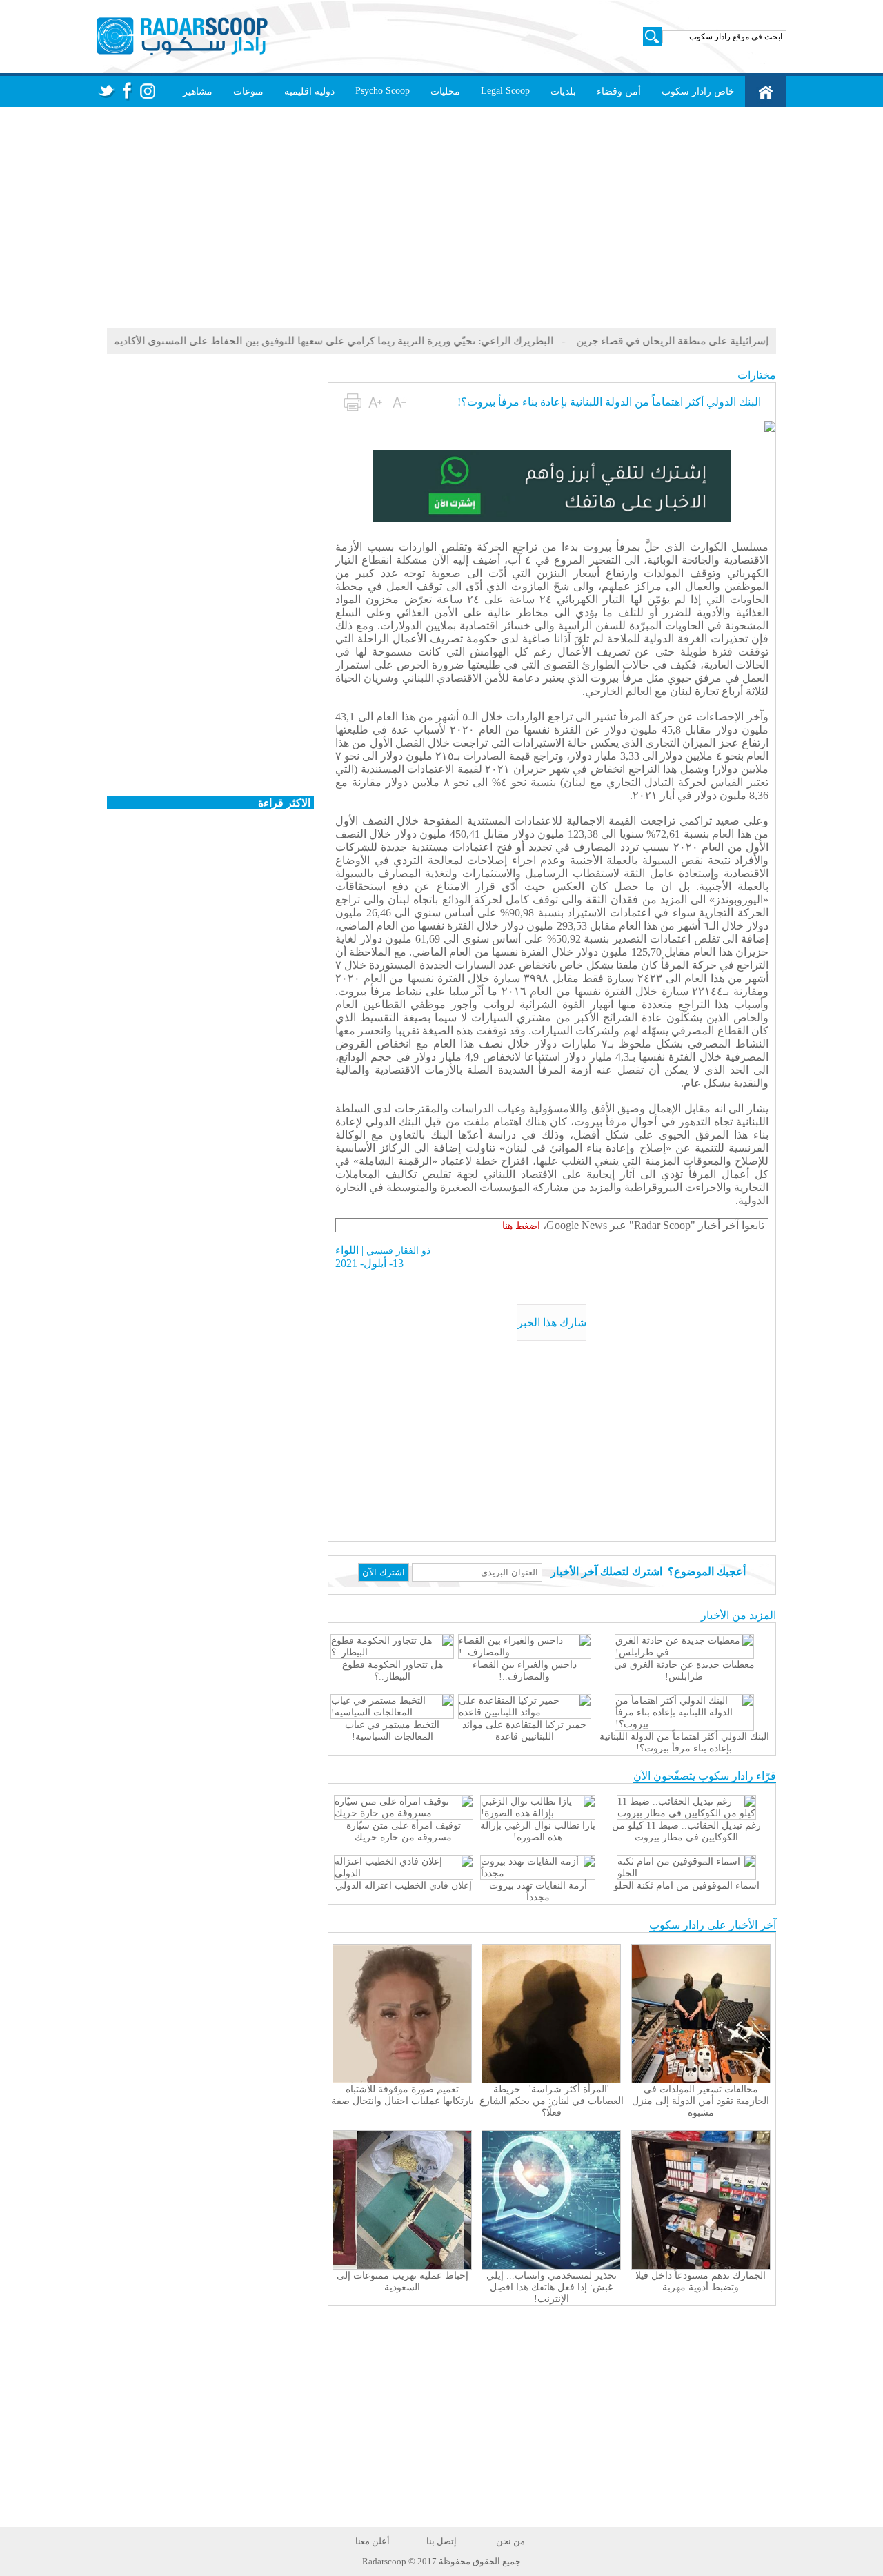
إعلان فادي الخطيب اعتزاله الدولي (404, 1886)
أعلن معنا (373, 2541)
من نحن (510, 2541)
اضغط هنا (521, 1226)
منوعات (248, 91)
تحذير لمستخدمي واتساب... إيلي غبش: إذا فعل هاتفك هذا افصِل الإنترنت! (552, 2287)
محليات (445, 91)
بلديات (563, 91)
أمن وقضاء (619, 91)
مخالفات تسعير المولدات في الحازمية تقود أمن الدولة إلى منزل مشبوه (701, 2101)
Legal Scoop (505, 91)
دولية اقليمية (309, 91)
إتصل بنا (441, 2541)
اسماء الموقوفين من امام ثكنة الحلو (687, 1886)
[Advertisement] (441, 217)
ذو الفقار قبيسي (398, 1251)
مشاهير (198, 91)
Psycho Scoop (383, 91)
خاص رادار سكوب (698, 91)
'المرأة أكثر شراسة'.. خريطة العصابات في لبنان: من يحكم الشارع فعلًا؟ (552, 2101)
